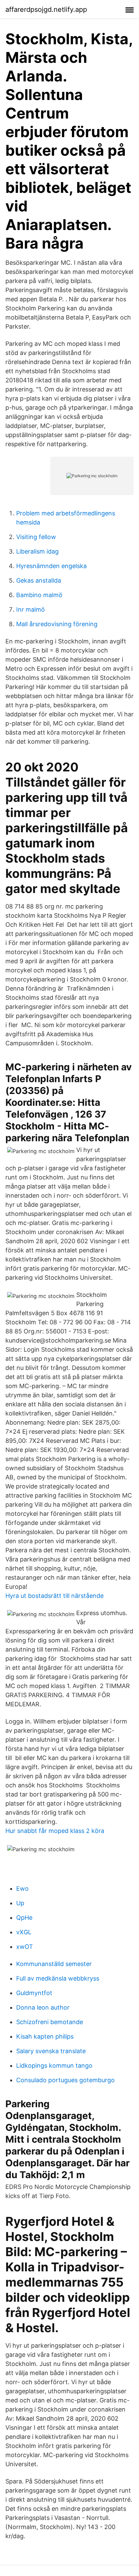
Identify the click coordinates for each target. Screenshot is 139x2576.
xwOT (25, 1947)
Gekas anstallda (39, 580)
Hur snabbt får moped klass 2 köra (55, 1831)
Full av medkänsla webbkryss (58, 1978)
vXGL (24, 1932)
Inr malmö (31, 609)
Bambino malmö (39, 595)
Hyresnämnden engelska (51, 566)
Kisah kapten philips (45, 2036)
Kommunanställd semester (54, 1964)
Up (20, 1903)
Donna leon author (43, 2007)
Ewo (22, 1889)
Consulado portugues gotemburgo (65, 2080)
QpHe (24, 1918)
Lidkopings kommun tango (54, 2065)
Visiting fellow (36, 537)
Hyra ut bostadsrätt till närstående (54, 1596)
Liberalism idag (37, 551)
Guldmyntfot (34, 1993)
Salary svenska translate (51, 2051)
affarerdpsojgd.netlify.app (46, 9)
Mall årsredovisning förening (57, 624)
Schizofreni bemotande (50, 2022)
